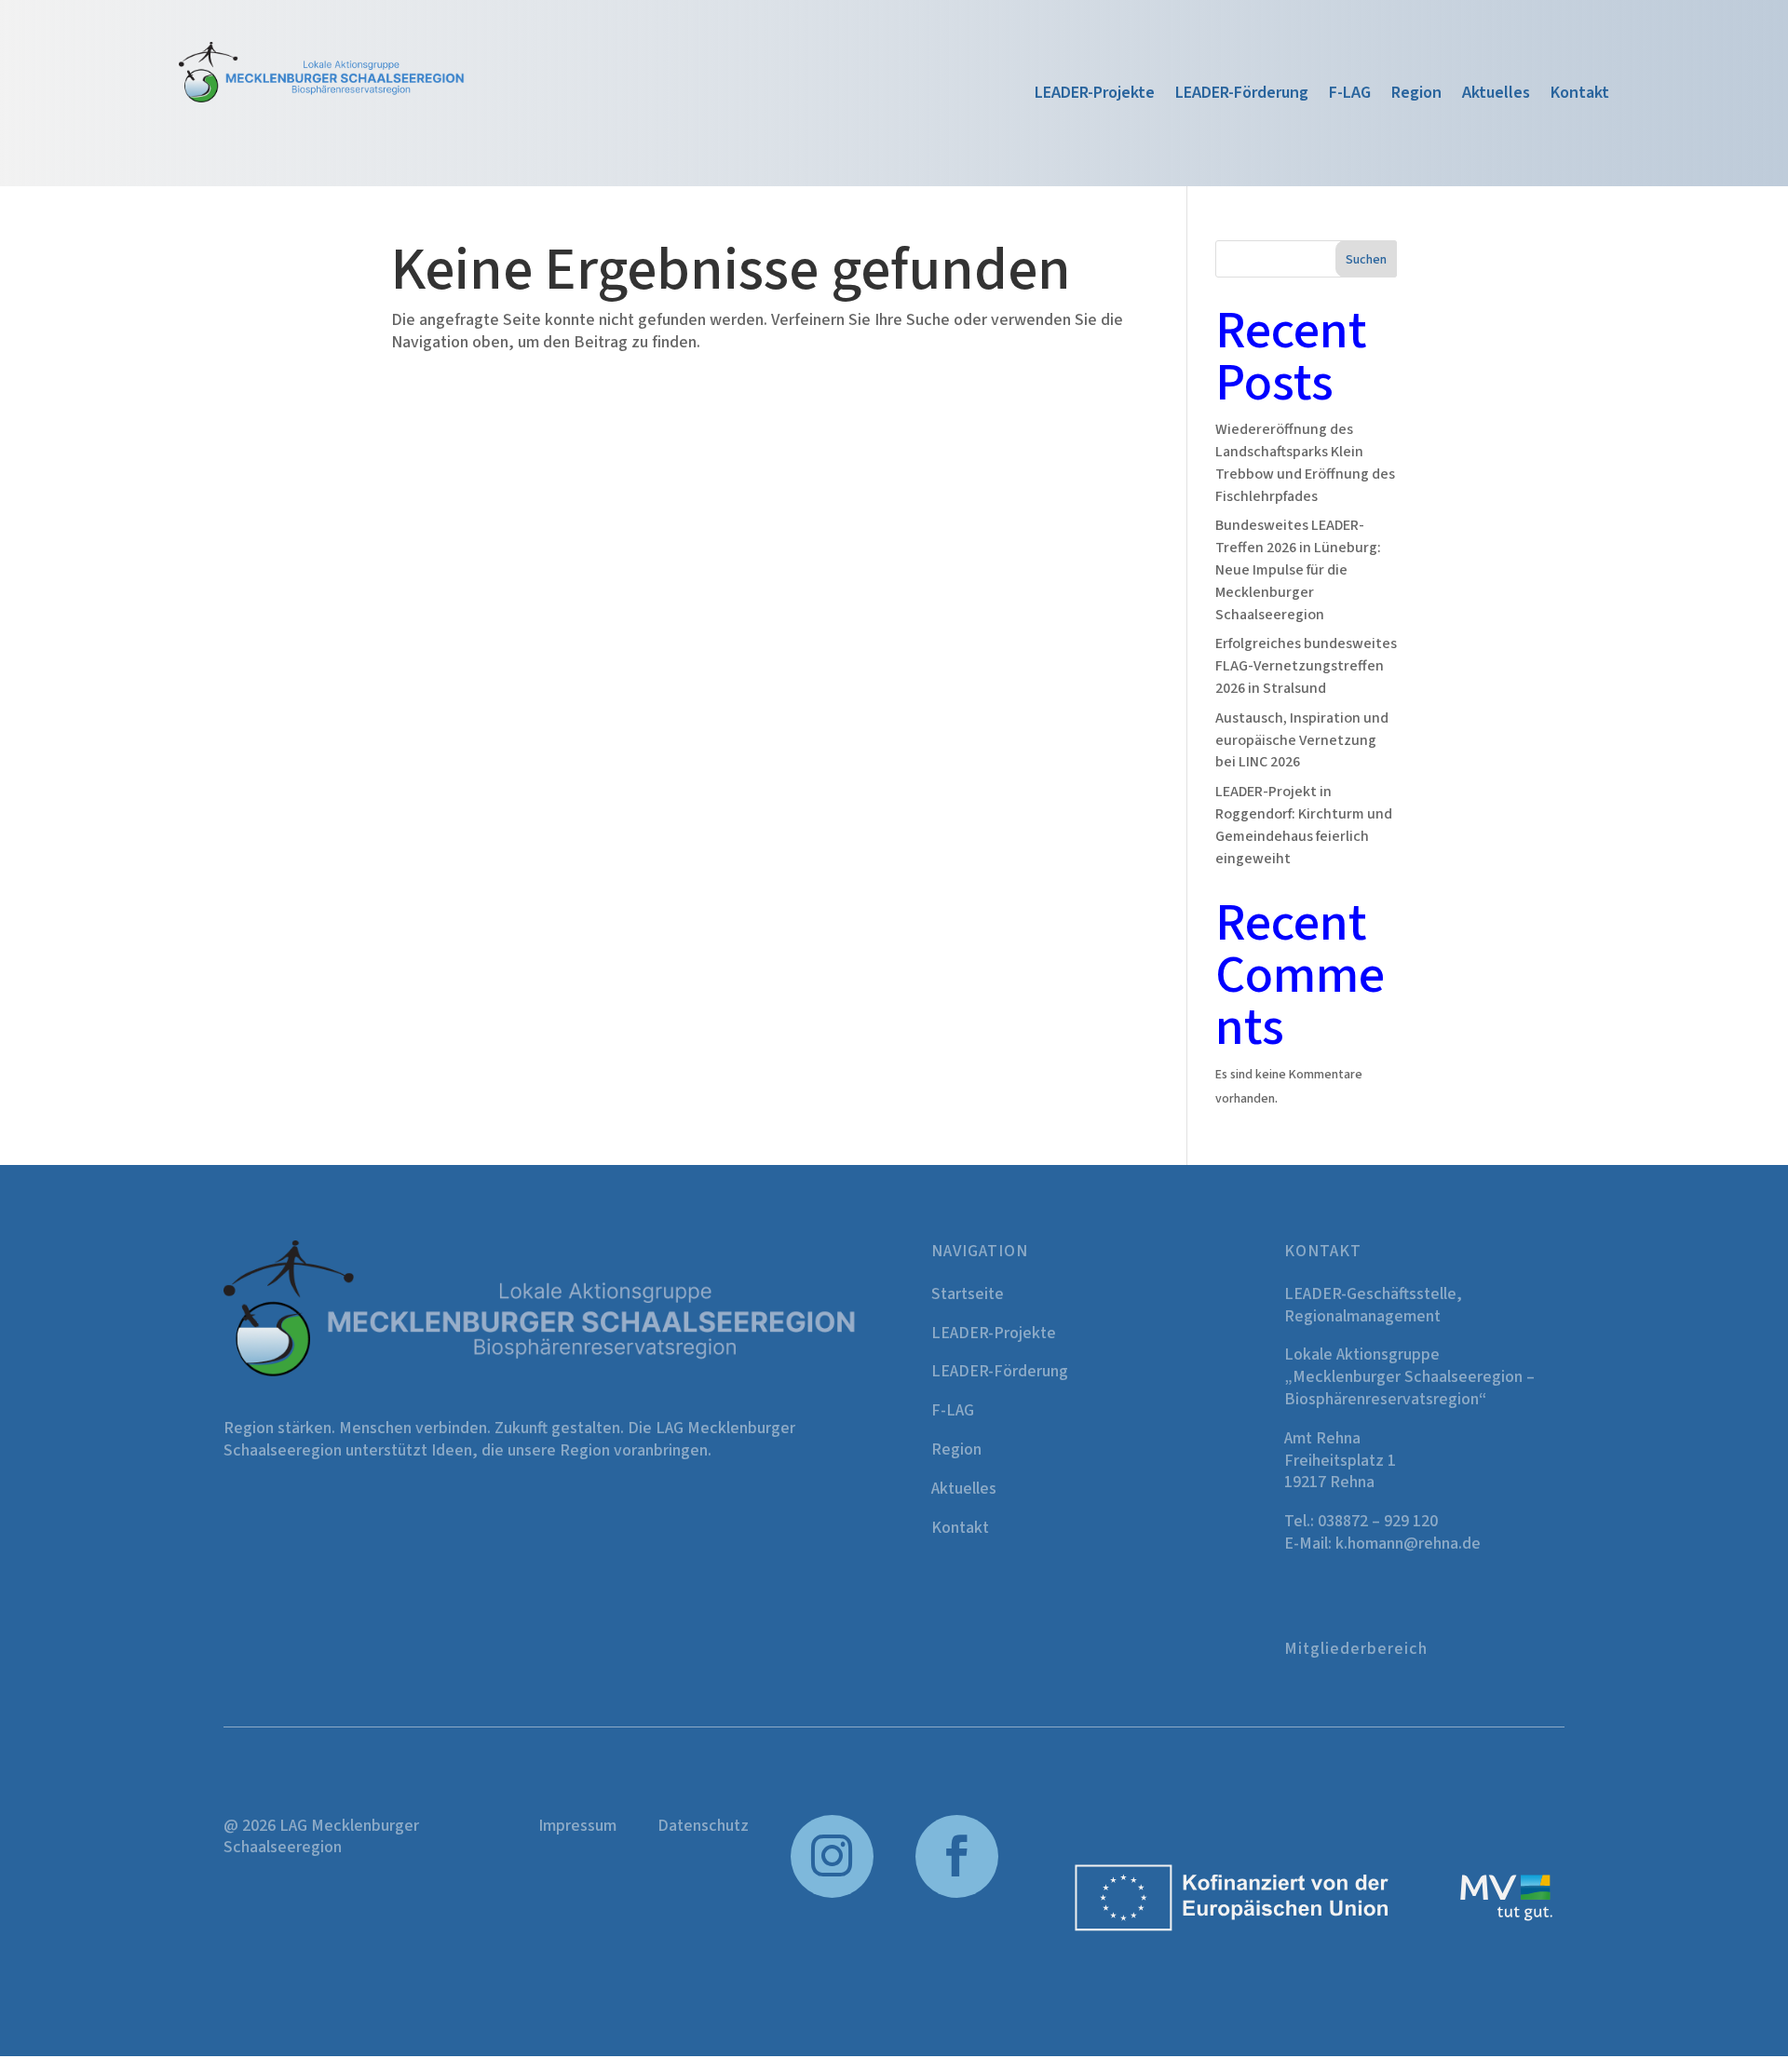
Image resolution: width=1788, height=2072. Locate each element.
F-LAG (1350, 95)
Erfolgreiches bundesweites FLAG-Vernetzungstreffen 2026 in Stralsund (1306, 666)
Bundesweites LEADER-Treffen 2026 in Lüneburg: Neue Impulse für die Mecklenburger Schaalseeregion (1298, 569)
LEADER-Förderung (1242, 95)
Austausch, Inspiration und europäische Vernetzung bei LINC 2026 (1302, 740)
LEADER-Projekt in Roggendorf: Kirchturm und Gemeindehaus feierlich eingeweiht (1304, 825)
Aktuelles (1496, 95)
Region (1416, 95)
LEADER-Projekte (1095, 95)
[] (833, 1894)
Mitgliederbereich (1356, 1649)
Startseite (968, 1294)
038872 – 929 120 (1378, 1521)
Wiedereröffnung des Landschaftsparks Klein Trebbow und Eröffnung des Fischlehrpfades (1305, 462)
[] (957, 1894)
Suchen (1366, 260)
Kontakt (1580, 95)
